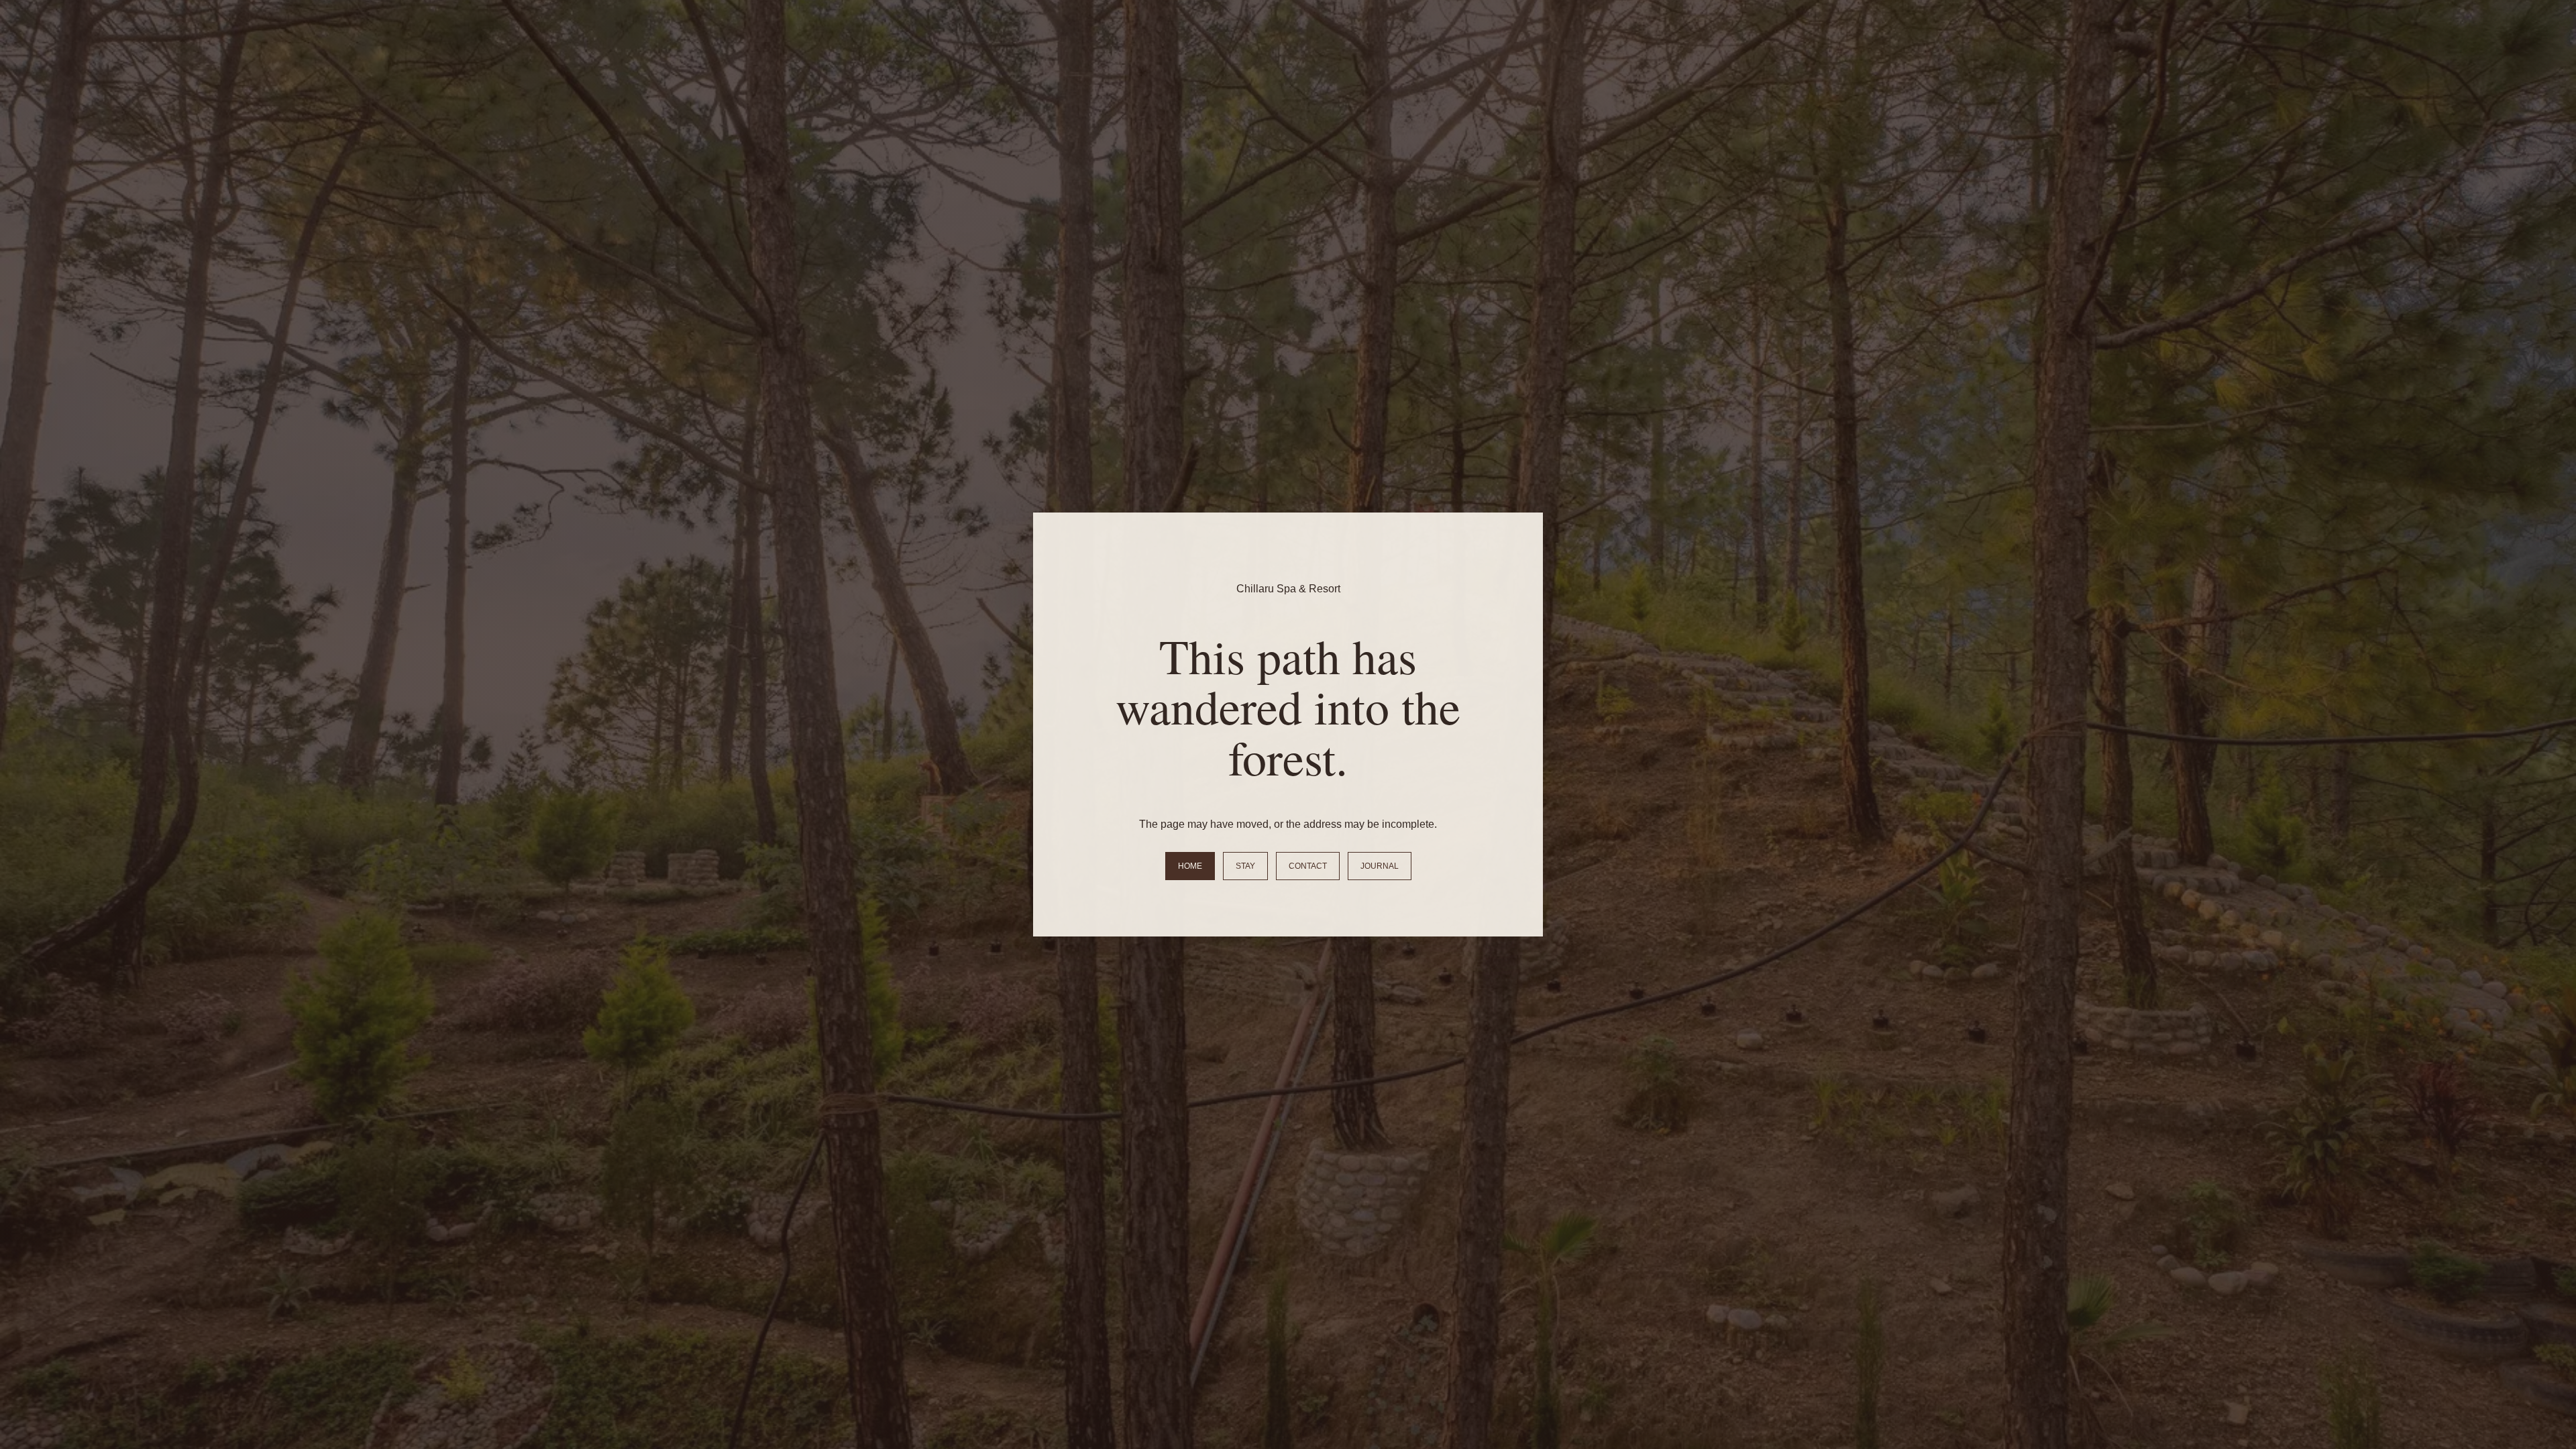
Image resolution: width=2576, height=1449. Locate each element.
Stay (1245, 866)
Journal (1380, 866)
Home (1190, 866)
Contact (1308, 866)
